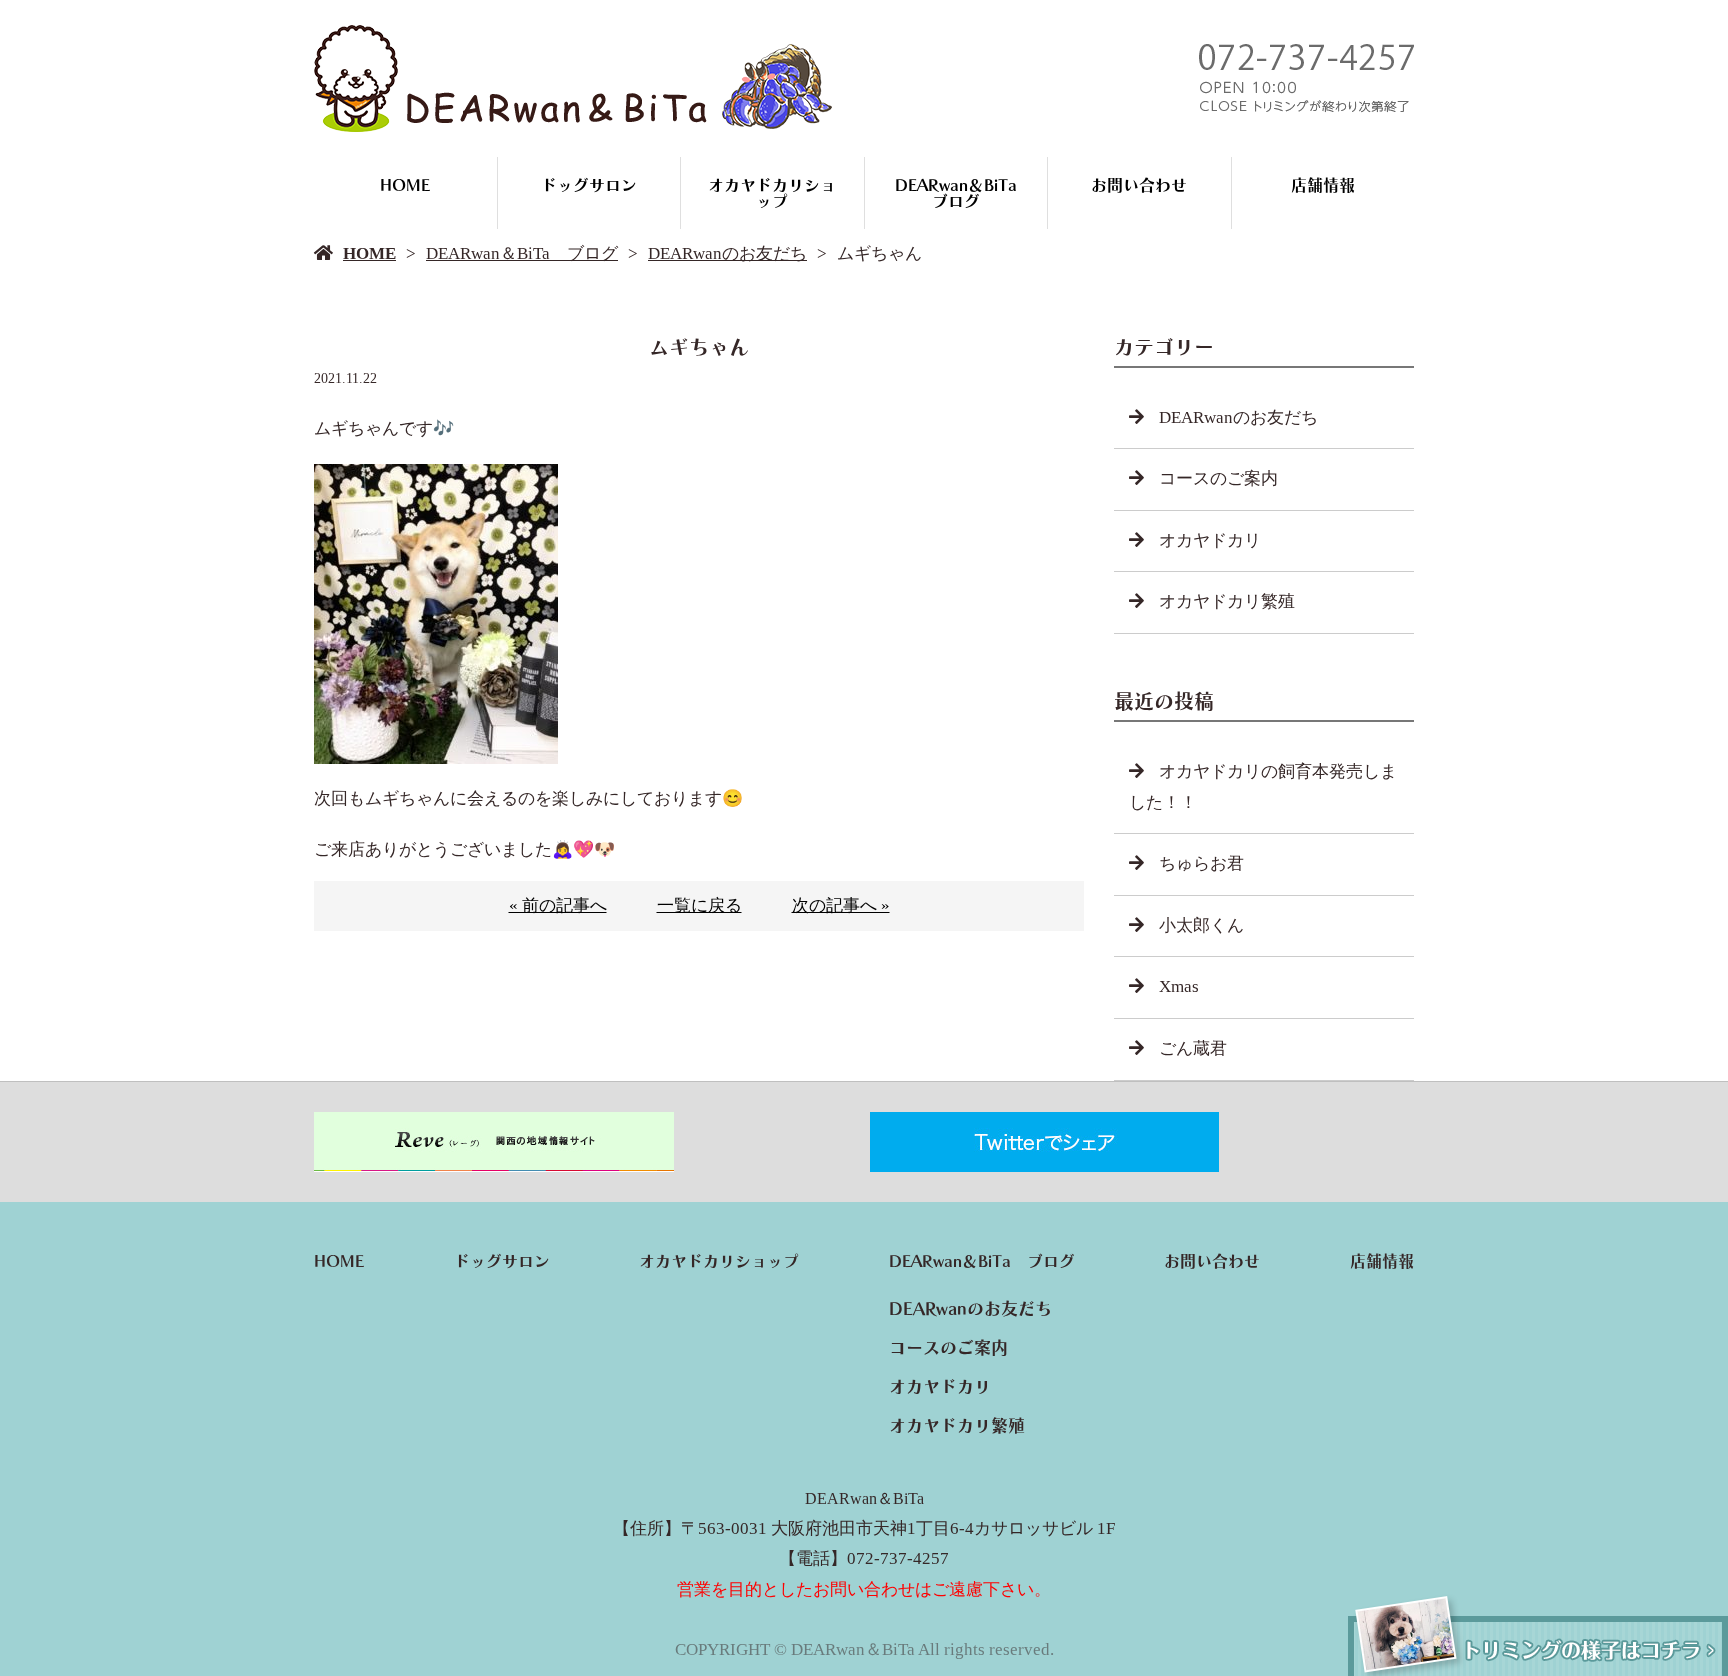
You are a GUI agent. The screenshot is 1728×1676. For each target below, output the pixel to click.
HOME (405, 185)
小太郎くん (1201, 925)
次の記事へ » (841, 905)
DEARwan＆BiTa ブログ (964, 193)
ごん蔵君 (1193, 1048)
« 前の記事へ (558, 905)
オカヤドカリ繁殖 (1227, 601)
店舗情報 (1323, 185)
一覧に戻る (699, 905)
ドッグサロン (589, 185)
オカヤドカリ (1210, 540)
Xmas (1179, 986)
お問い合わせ (1139, 185)
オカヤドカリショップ (772, 193)
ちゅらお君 (1201, 863)
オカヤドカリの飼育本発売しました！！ (1263, 787)
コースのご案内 (1218, 478)
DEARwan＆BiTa (864, 1498)
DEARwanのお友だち (727, 253)
